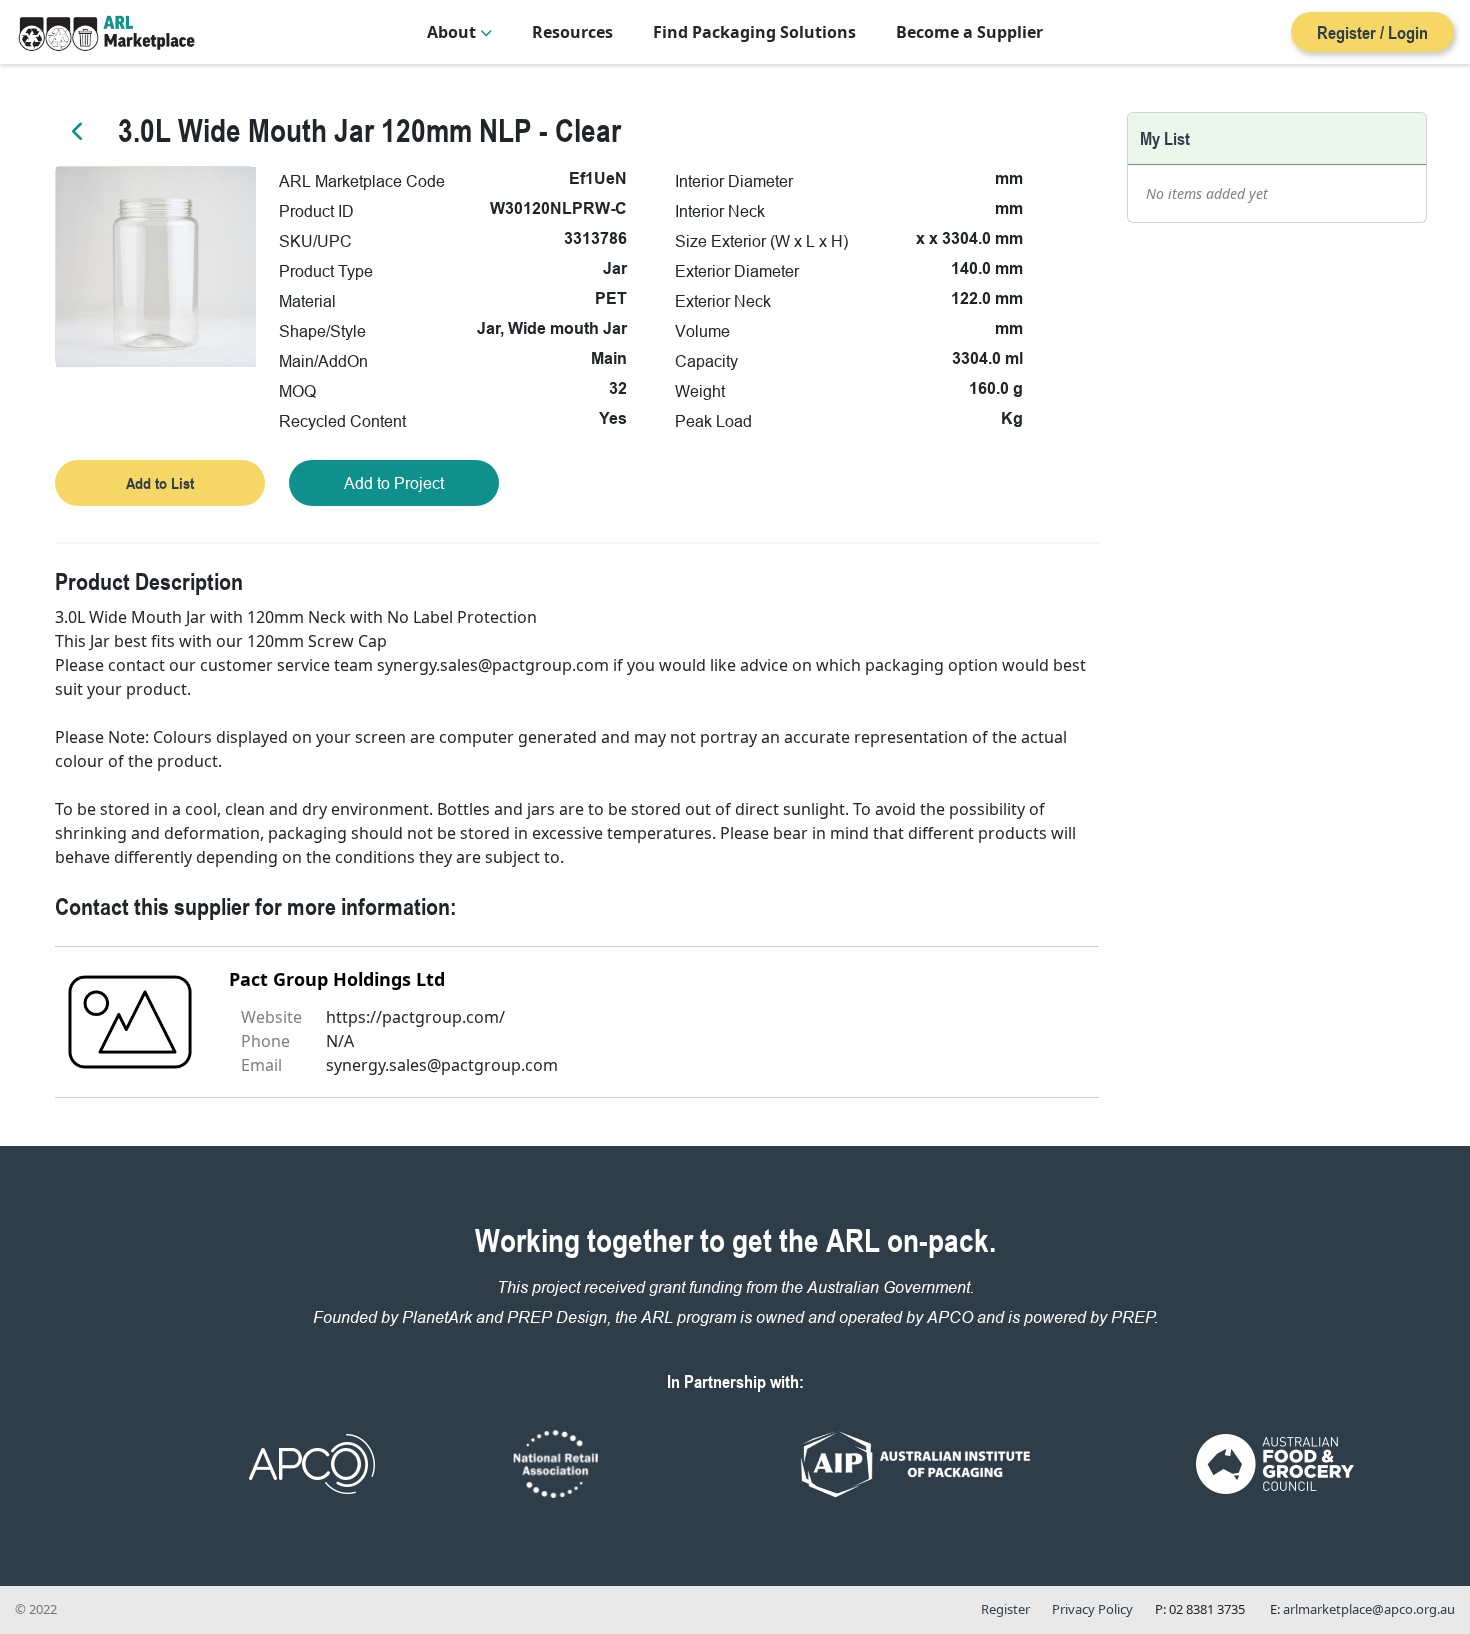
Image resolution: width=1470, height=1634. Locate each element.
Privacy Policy (1092, 1609)
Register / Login (1372, 32)
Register (1005, 1609)
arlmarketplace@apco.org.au (1369, 1609)
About (453, 32)
